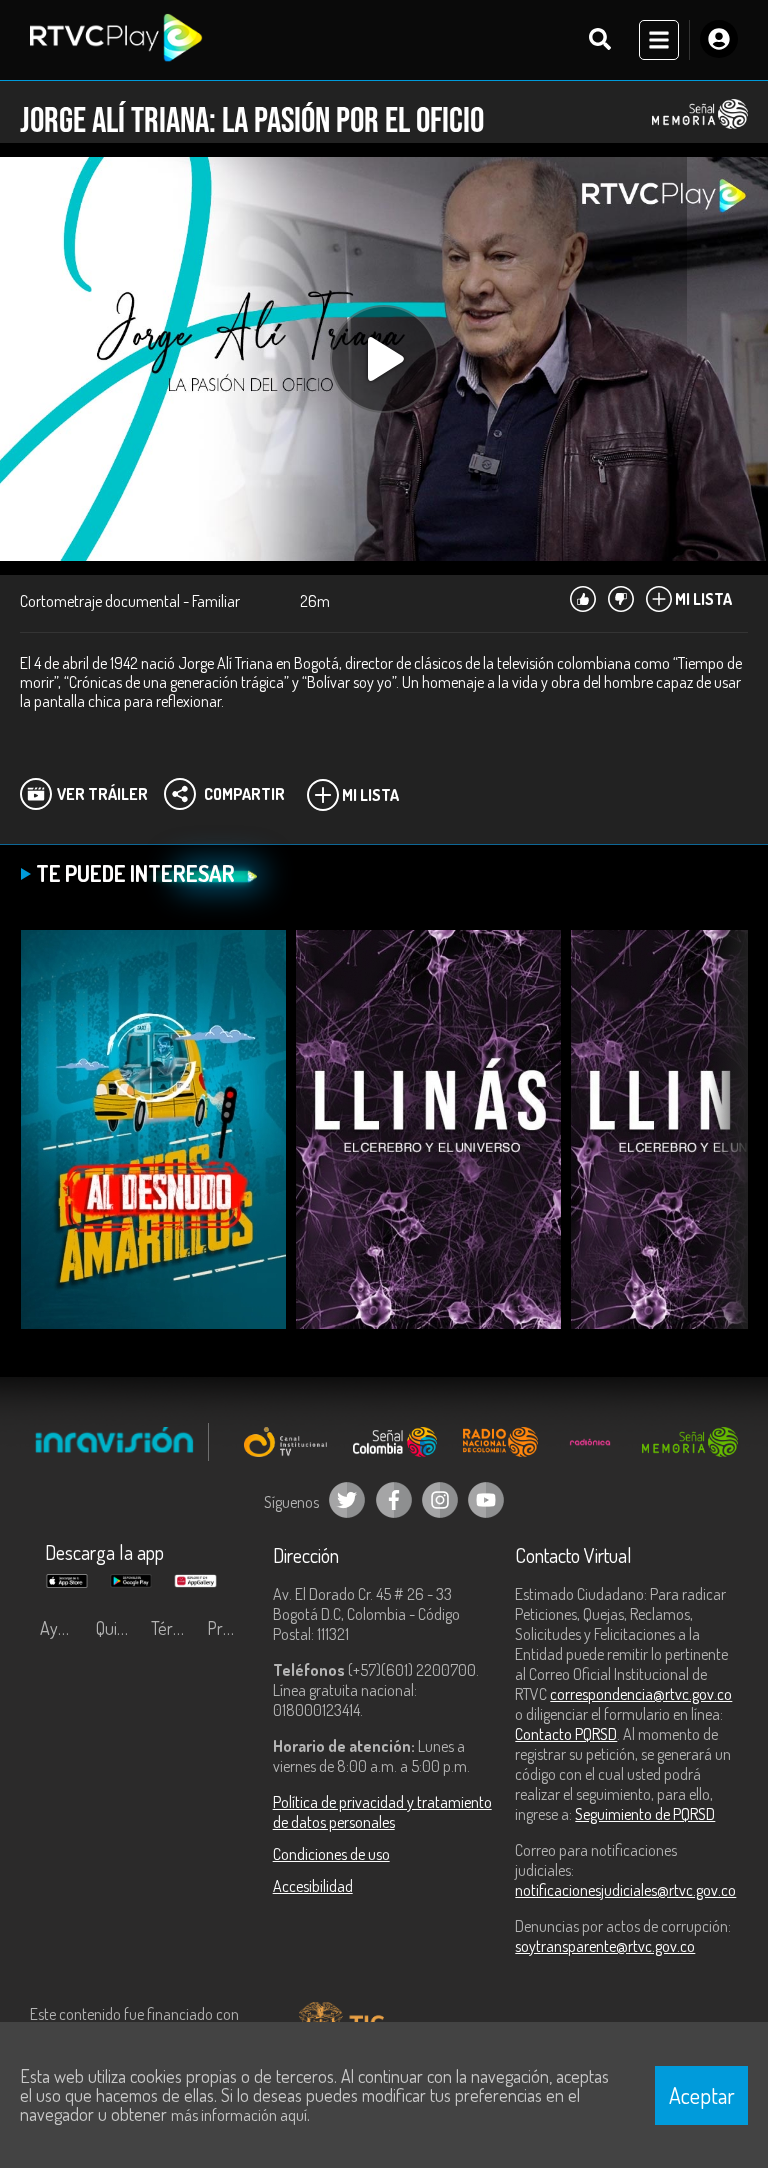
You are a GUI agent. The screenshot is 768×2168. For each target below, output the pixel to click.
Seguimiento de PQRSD (645, 1814)
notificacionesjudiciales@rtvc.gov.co (625, 1890)
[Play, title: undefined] (384, 359)
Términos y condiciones (174, 1628)
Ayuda (62, 1628)
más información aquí (239, 2115)
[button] (723, 1144)
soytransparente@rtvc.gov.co (605, 1946)
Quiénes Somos (119, 1628)
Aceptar (702, 2095)
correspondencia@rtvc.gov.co (641, 1694)
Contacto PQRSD (566, 1734)
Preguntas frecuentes (230, 1628)
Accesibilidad (313, 1886)
